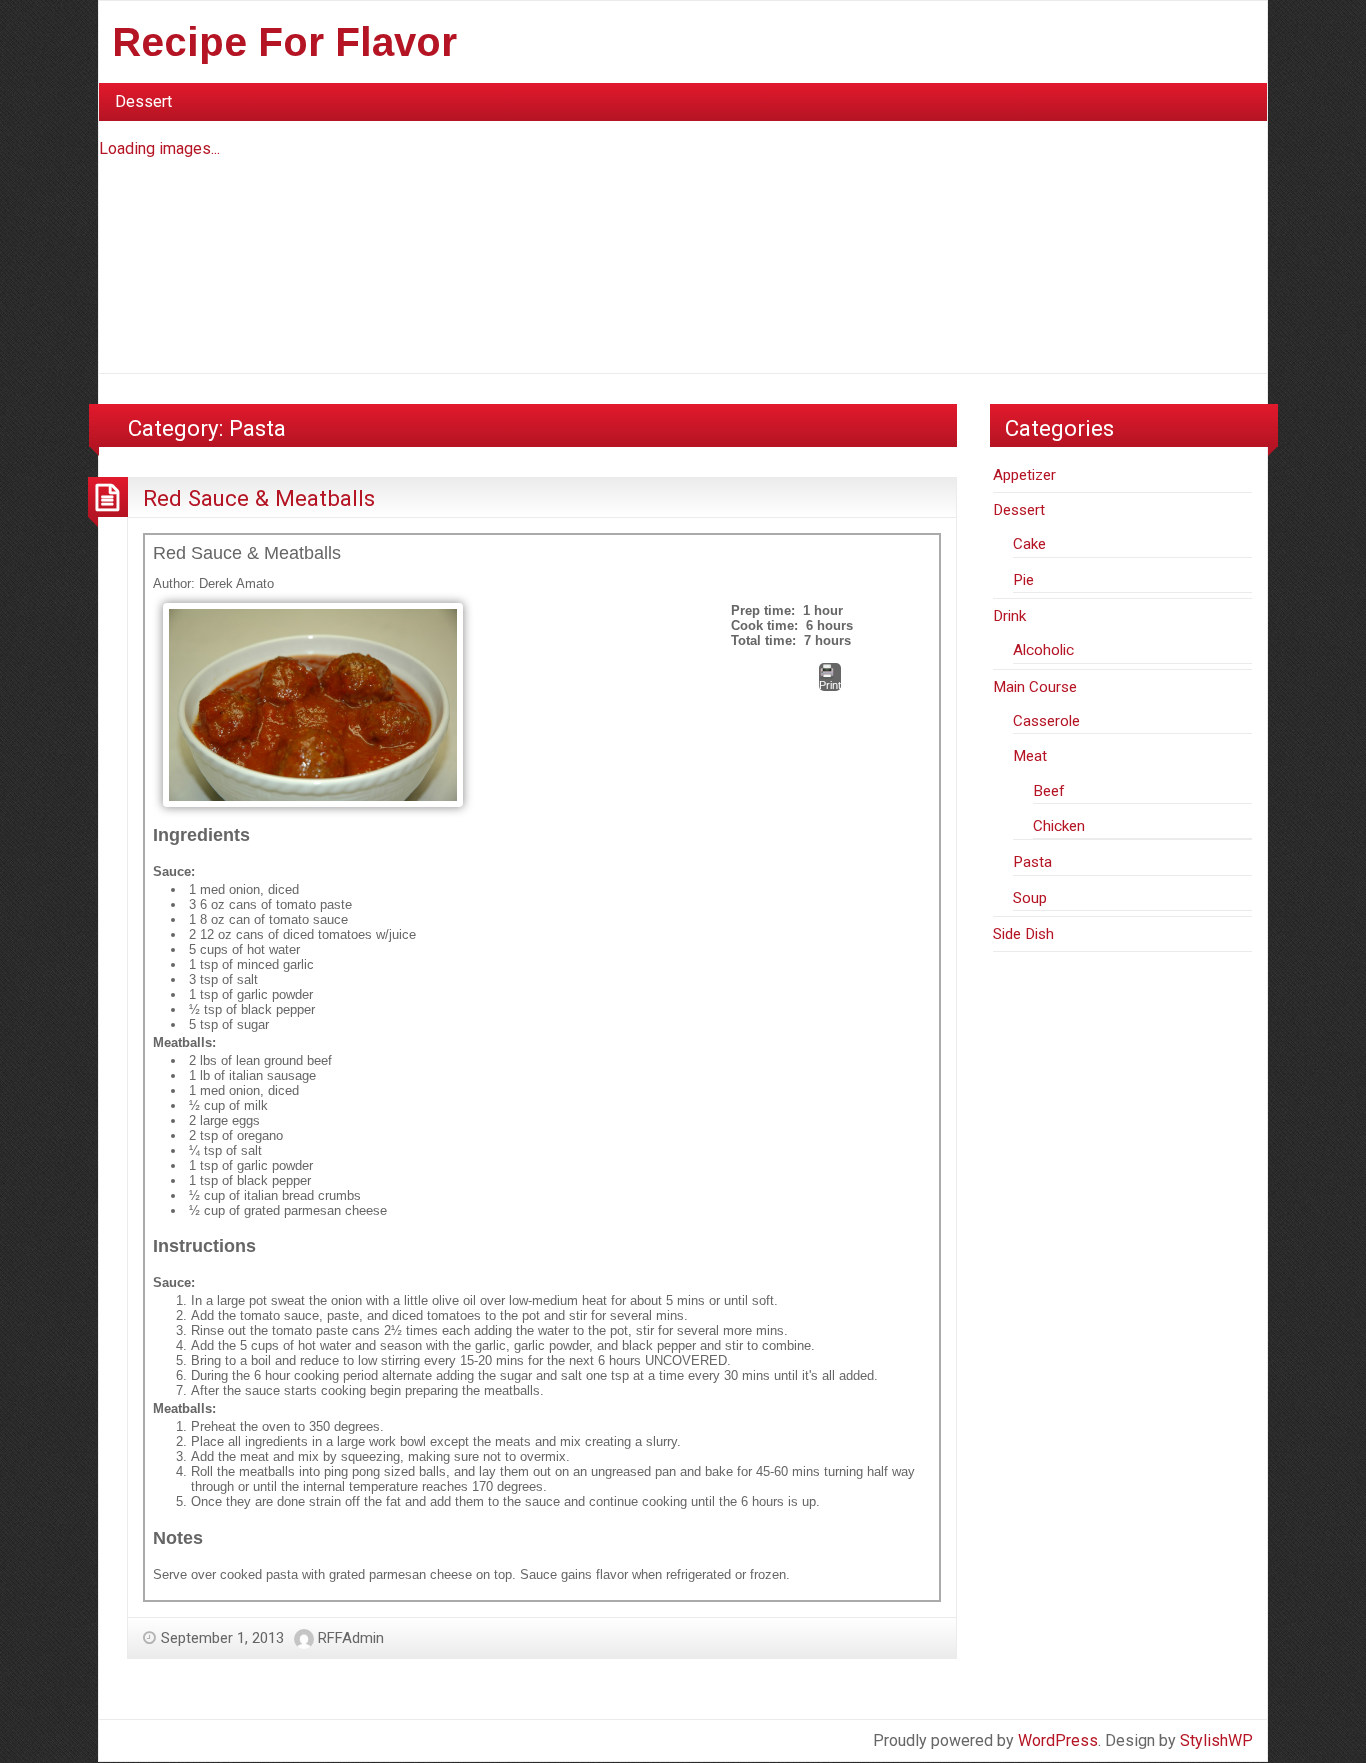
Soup (1030, 898)
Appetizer (1024, 475)
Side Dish (1023, 934)
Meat (1030, 756)
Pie (1023, 580)
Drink (1009, 616)
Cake (1029, 544)
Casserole (1046, 721)
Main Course (1035, 687)
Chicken (1059, 826)
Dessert (143, 101)
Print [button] (830, 685)
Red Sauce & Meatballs (259, 498)
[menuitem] (143, 102)
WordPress (1058, 1740)
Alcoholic (1043, 650)
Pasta (1032, 862)
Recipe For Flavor (284, 42)
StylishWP (1216, 1740)
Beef (1049, 791)
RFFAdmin (351, 1638)
